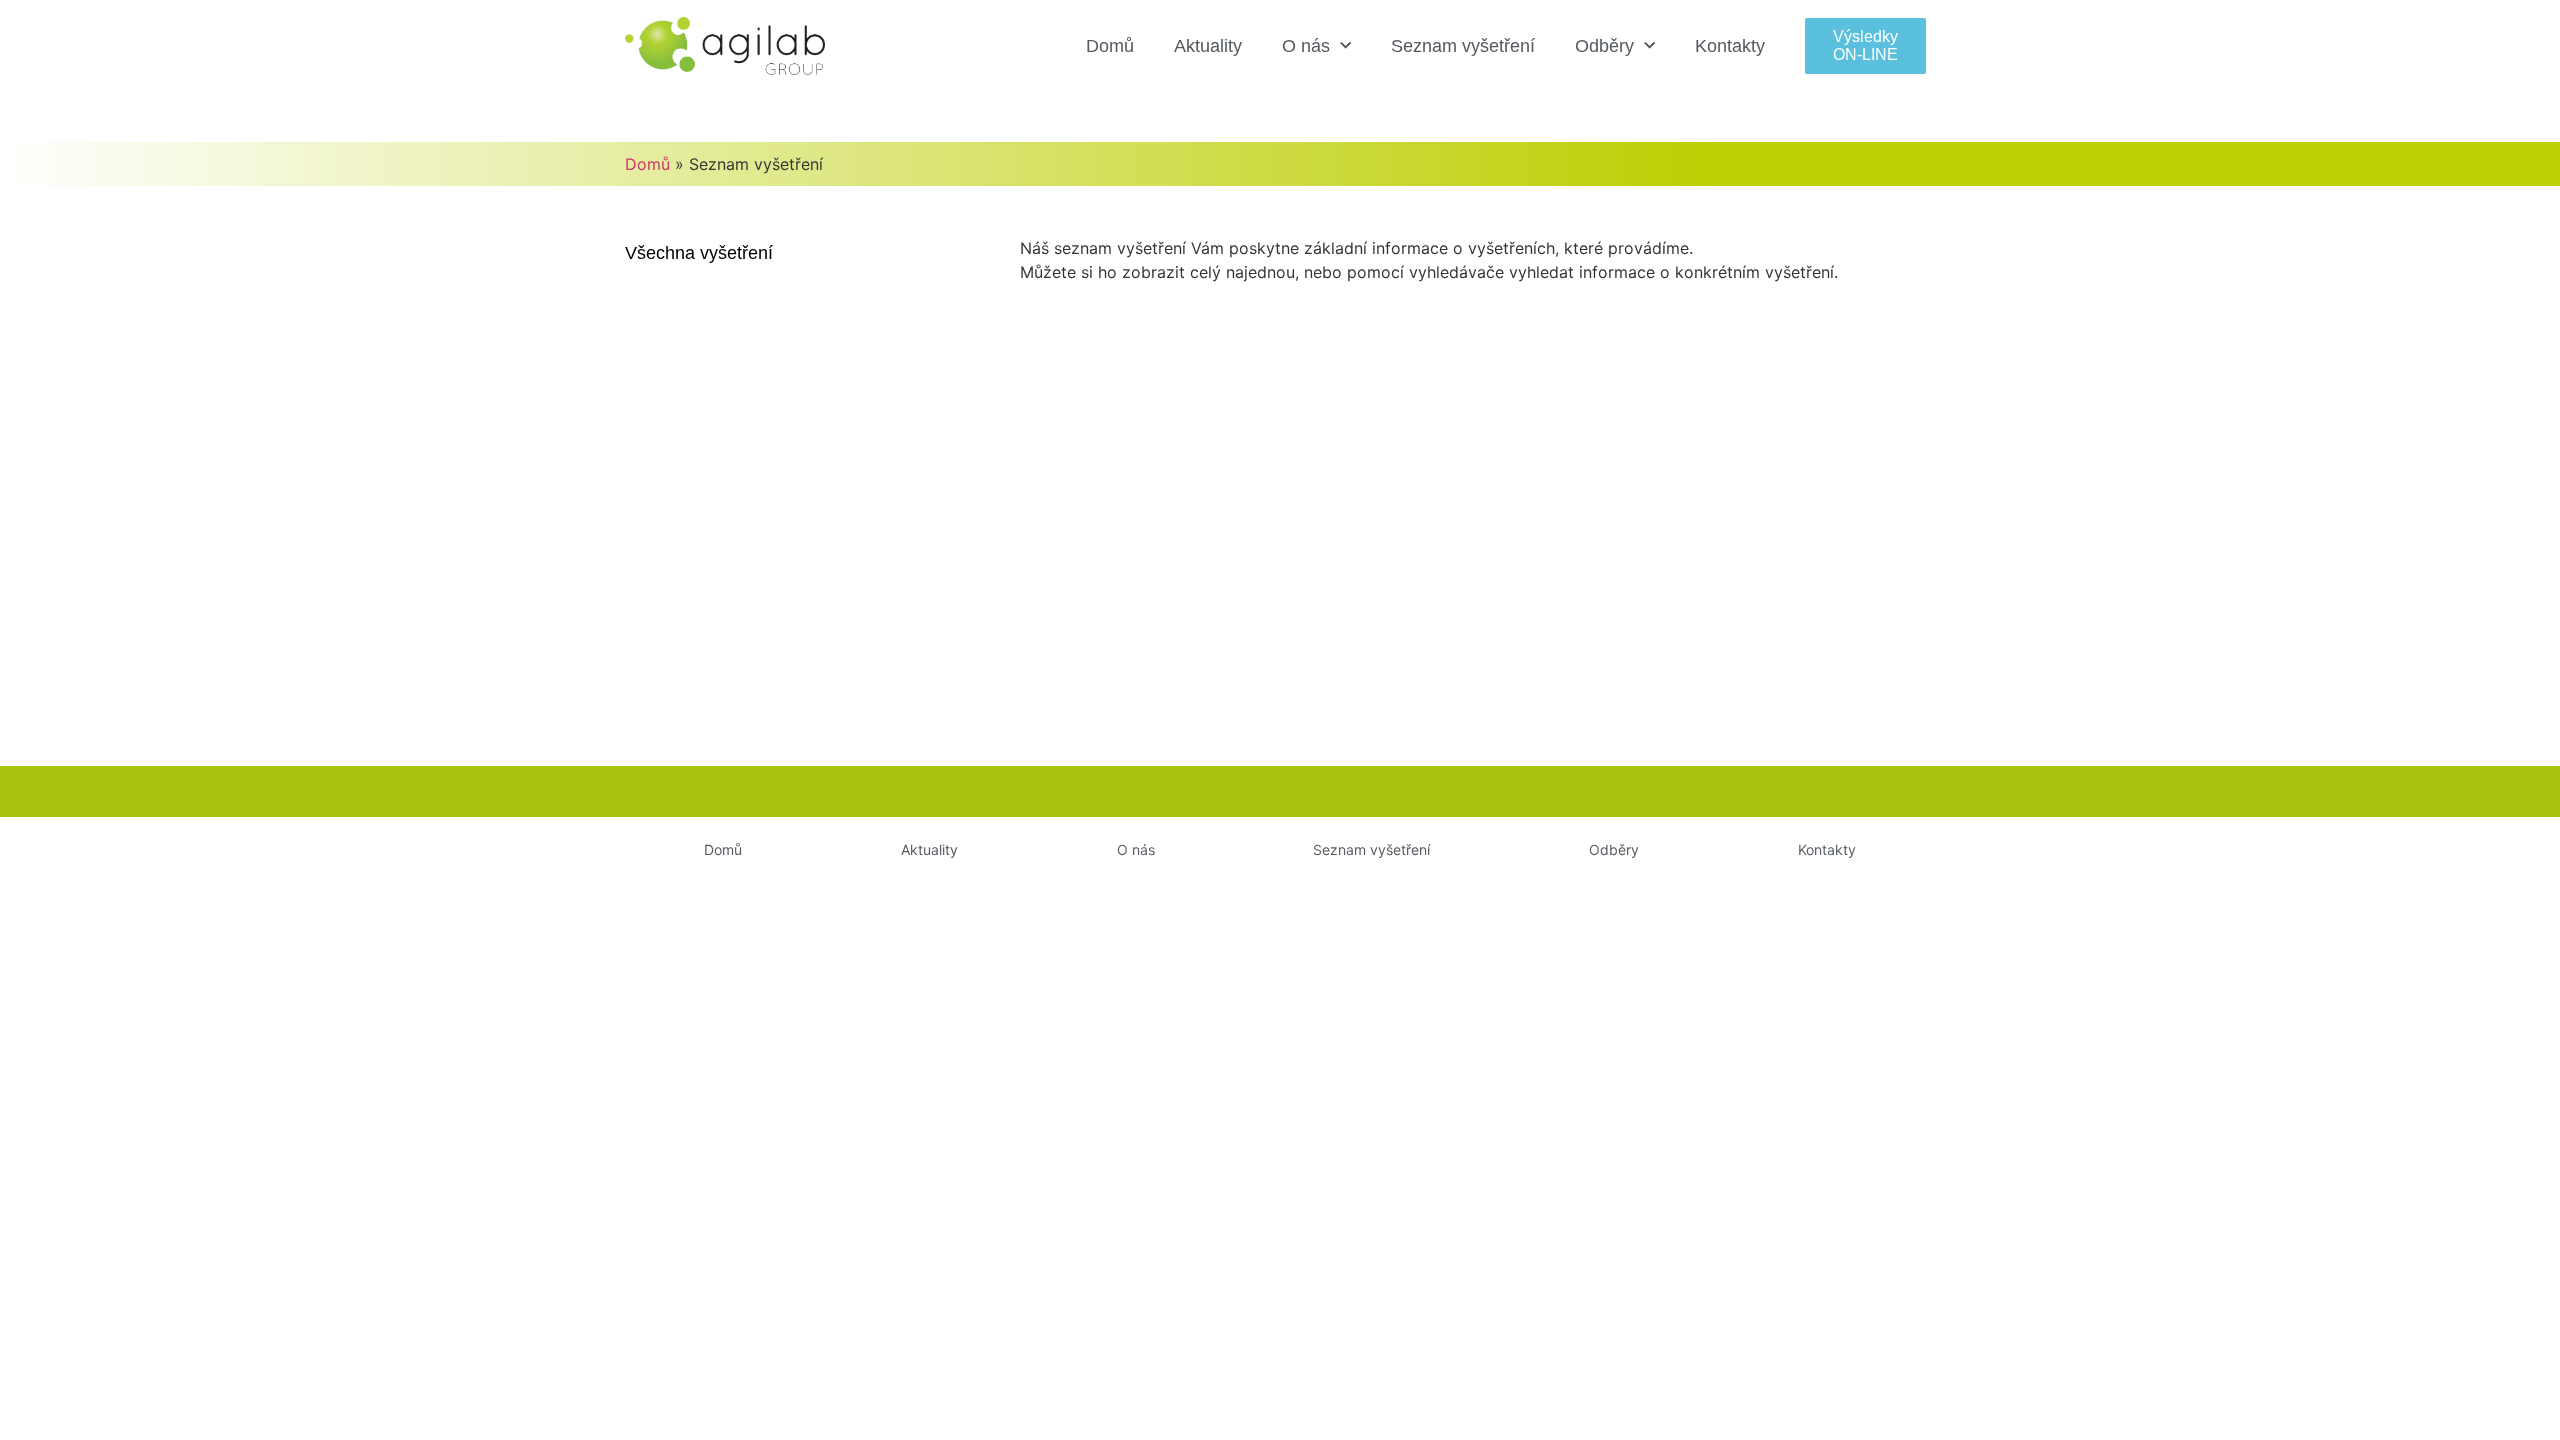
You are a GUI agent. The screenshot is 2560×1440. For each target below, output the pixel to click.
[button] (1865, 45)
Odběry (1604, 46)
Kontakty (1730, 46)
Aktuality (1208, 46)
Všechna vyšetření (699, 253)
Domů (1110, 46)
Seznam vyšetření (1463, 46)
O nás (1306, 46)
